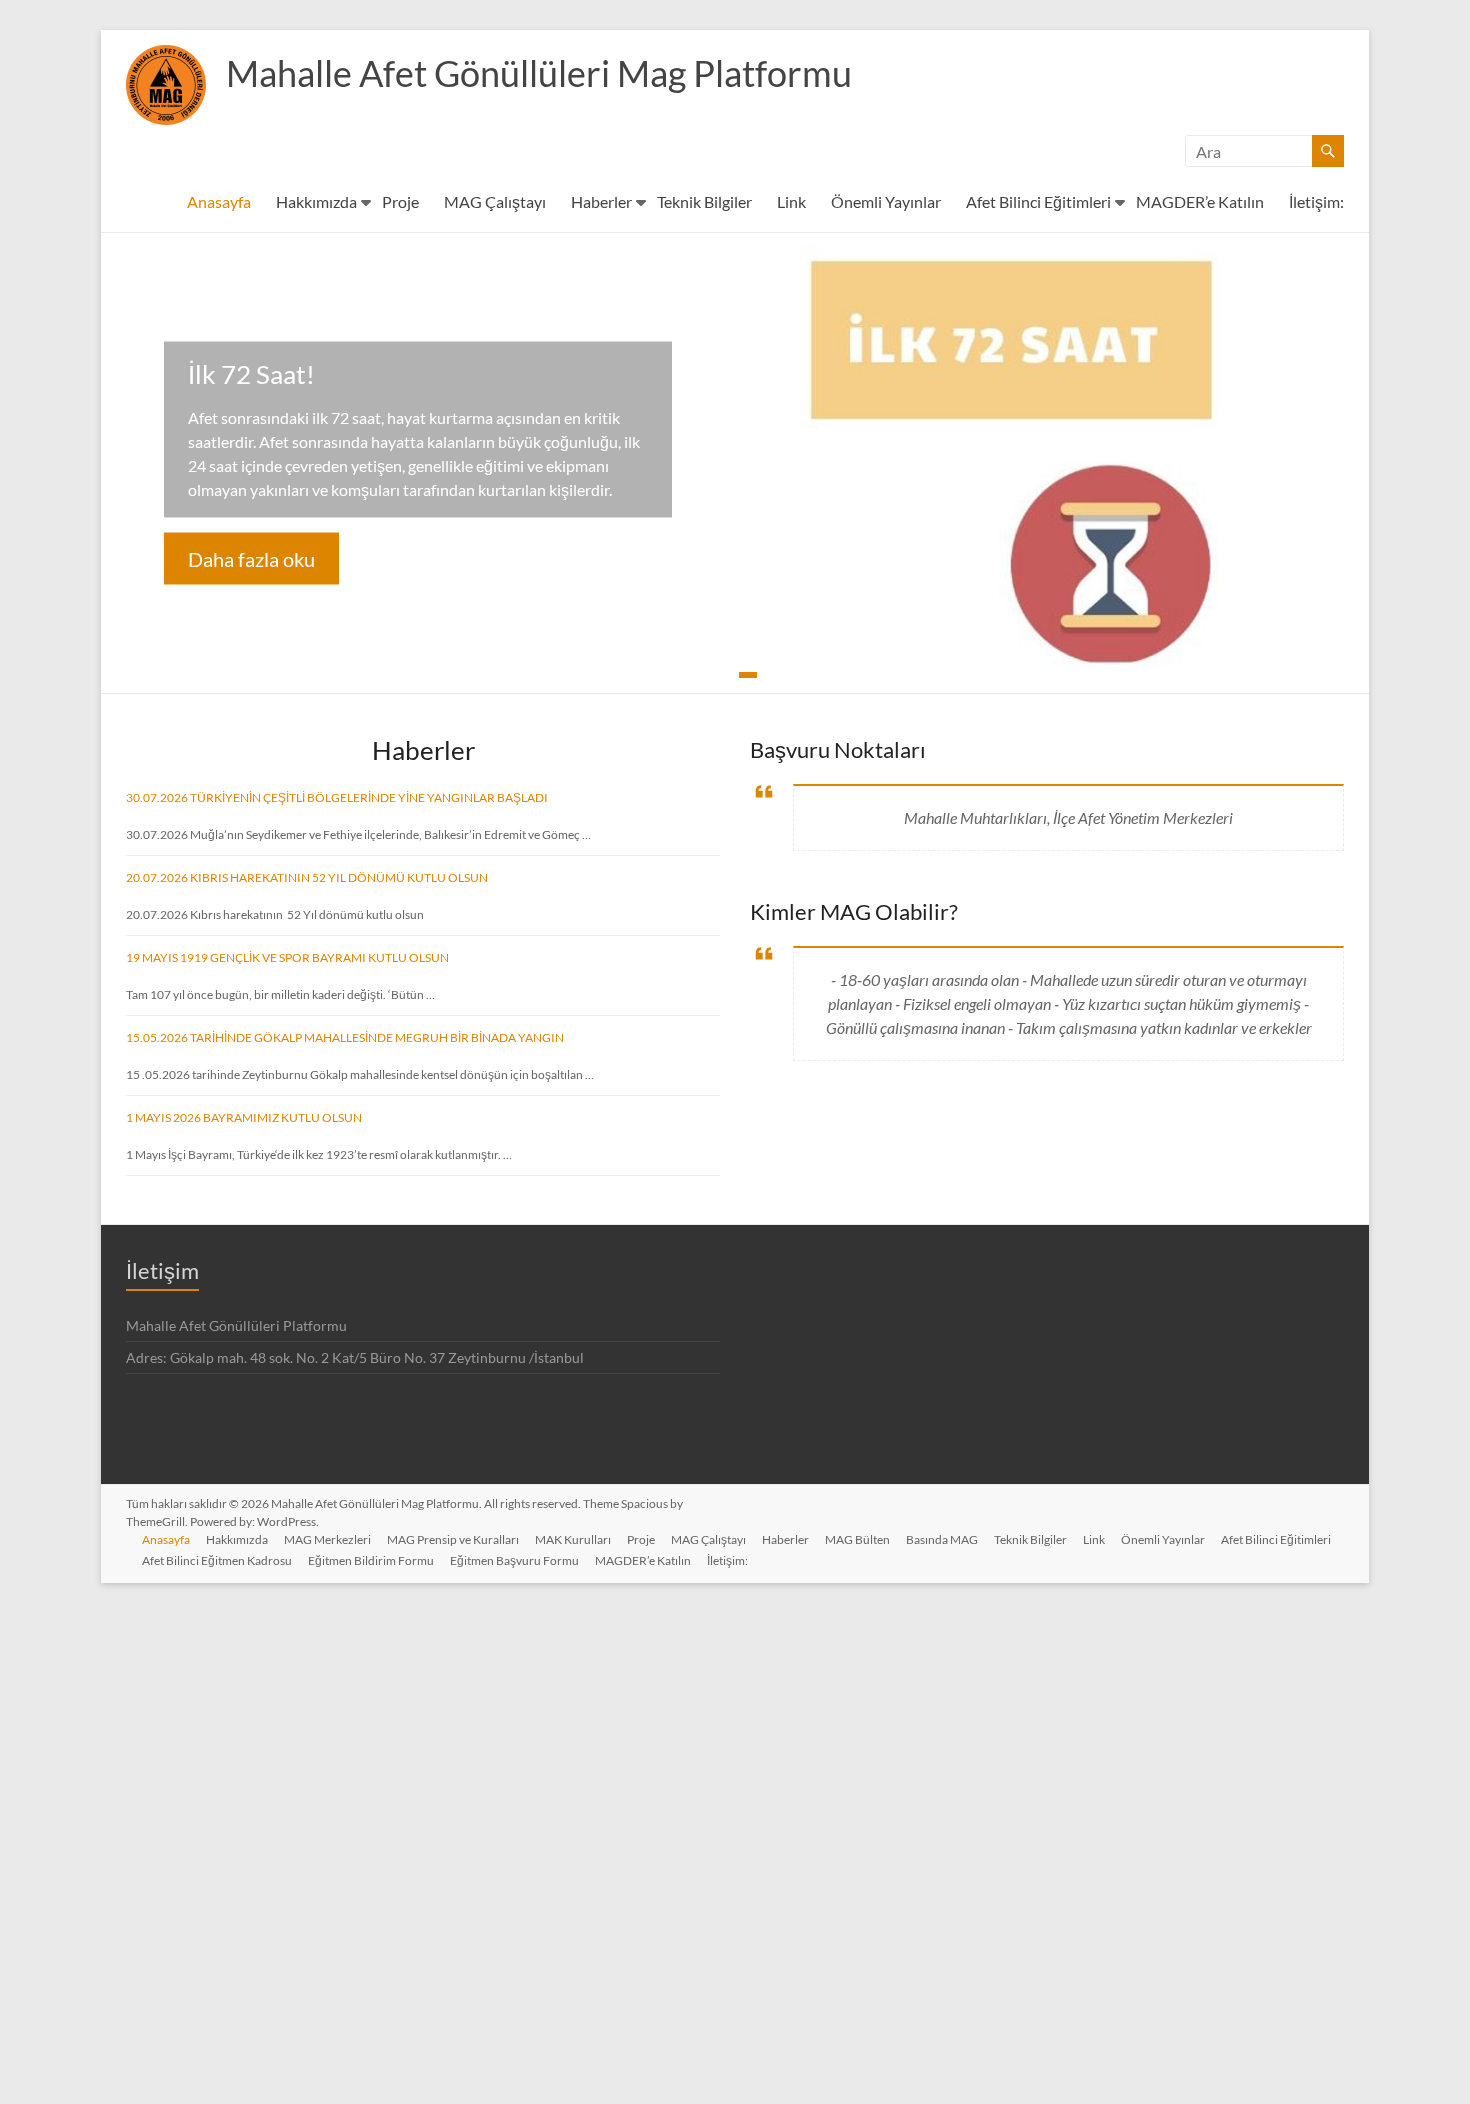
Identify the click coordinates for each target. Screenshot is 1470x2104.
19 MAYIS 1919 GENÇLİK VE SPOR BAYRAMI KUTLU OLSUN (287, 957)
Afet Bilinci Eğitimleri (1038, 201)
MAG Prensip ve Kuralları (453, 1539)
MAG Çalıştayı (495, 201)
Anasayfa (219, 201)
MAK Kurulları (573, 1539)
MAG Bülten (857, 1539)
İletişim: (1316, 201)
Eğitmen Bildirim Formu (371, 1560)
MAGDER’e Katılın (1200, 201)
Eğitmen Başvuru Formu (514, 1560)
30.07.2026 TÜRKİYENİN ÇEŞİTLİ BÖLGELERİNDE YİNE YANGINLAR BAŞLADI (337, 797)
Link (791, 201)
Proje (400, 201)
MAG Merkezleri (327, 1539)
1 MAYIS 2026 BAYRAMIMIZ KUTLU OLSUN (244, 1117)
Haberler (601, 201)
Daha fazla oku (251, 559)
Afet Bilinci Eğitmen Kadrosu (217, 1560)
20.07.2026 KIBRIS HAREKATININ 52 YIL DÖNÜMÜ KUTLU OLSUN (307, 877)
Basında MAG (942, 1539)
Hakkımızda (316, 201)
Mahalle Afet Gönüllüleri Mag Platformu (539, 73)
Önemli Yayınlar (886, 201)
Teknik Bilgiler (704, 201)
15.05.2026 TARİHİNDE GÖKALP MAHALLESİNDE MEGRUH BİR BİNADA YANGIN (345, 1037)
